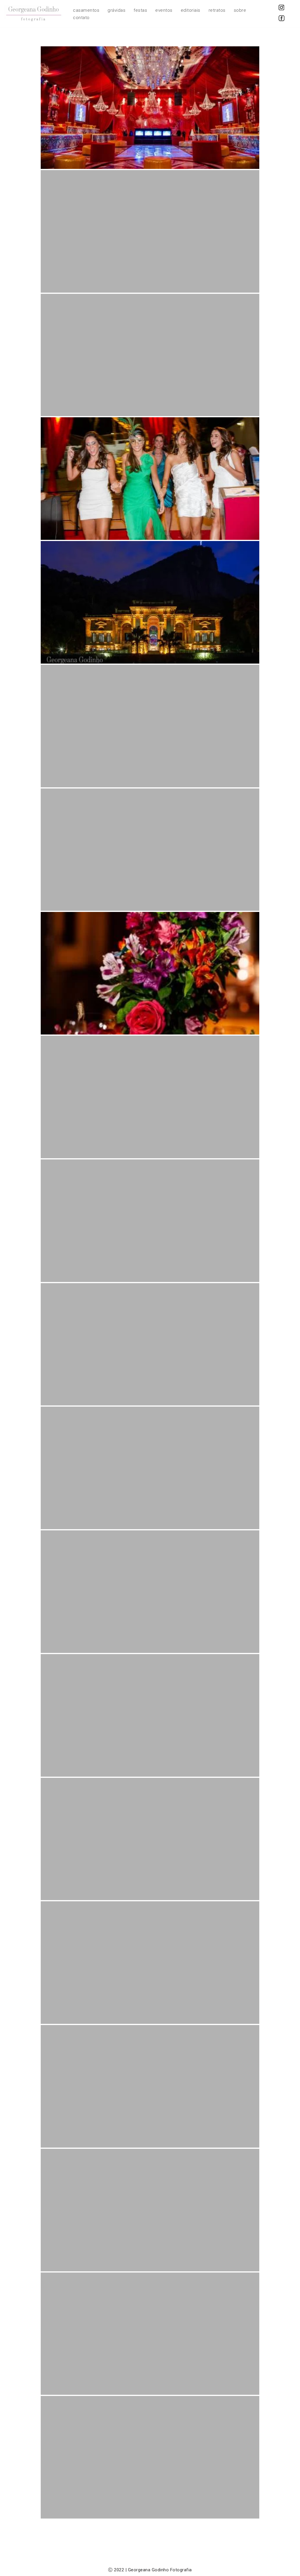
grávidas (116, 10)
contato (81, 18)
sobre (240, 10)
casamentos (86, 10)
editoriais (191, 10)
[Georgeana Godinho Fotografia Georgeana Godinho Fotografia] (34, 14)
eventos (164, 10)
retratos (217, 10)
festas (140, 10)
